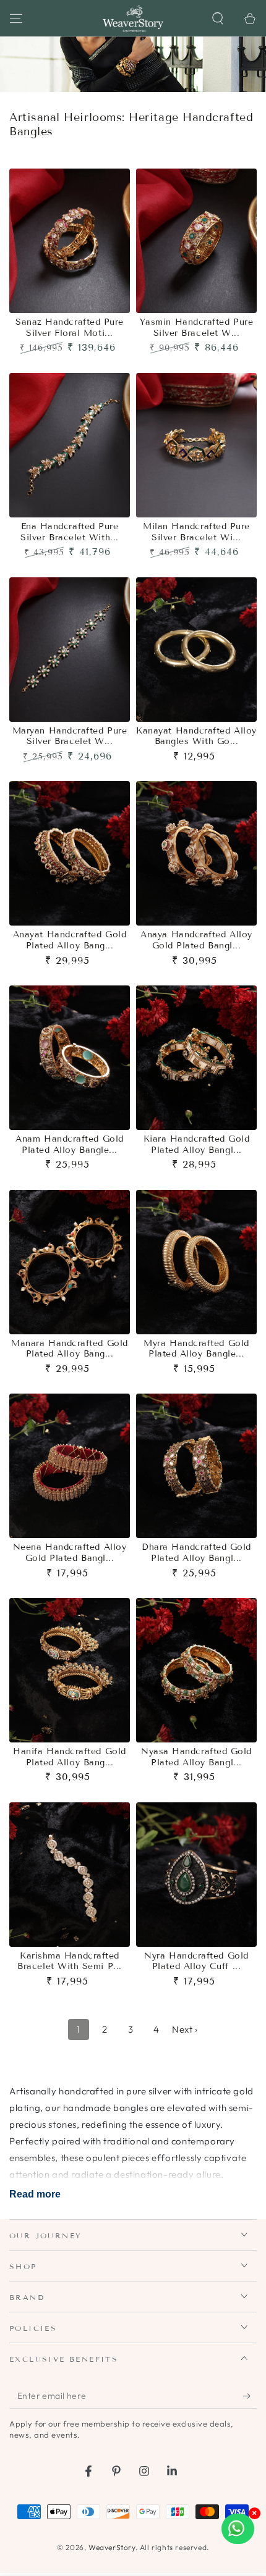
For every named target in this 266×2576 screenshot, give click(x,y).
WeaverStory (112, 2547)
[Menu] (16, 19)
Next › (185, 2029)
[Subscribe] (250, 2396)
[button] (218, 19)
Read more (35, 2194)
